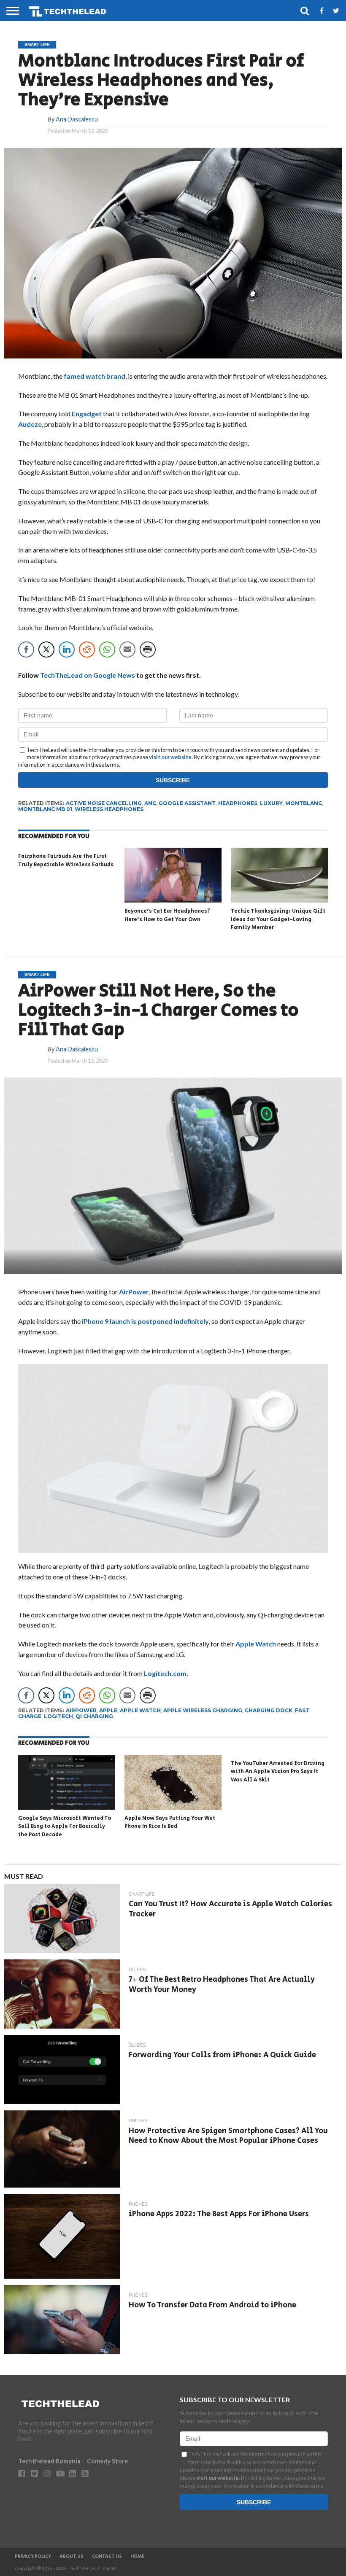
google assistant (187, 803)
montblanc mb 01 (45, 809)
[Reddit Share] (87, 649)
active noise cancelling (104, 803)
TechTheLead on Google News (88, 675)
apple (108, 1710)
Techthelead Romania (49, 2461)
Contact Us (107, 2557)
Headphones (238, 803)
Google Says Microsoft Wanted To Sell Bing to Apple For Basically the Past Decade (65, 1827)
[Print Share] (148, 649)
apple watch (140, 1710)
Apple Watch (256, 1644)
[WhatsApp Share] (107, 649)
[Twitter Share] (46, 649)
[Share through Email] (127, 649)
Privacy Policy (33, 2557)
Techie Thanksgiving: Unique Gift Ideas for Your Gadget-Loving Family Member (278, 919)
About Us (72, 2557)
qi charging (94, 1716)
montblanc (304, 803)
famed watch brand (95, 376)
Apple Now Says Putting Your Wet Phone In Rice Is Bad (170, 1823)
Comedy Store (107, 2461)
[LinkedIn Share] (67, 649)
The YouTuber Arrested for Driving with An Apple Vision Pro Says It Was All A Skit (278, 1772)
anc (150, 803)
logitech (58, 1716)
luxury (271, 803)
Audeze (30, 424)
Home (137, 2557)
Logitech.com (165, 1673)
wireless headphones (109, 809)
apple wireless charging (203, 1710)
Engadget (87, 414)
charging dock (269, 1710)
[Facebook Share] (26, 649)
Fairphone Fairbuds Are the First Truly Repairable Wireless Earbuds (66, 861)
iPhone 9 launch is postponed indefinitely (145, 1321)
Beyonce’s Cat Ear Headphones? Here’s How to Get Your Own (167, 915)
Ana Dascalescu (77, 119)
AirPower (134, 1292)
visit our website (170, 757)
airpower (81, 1710)
